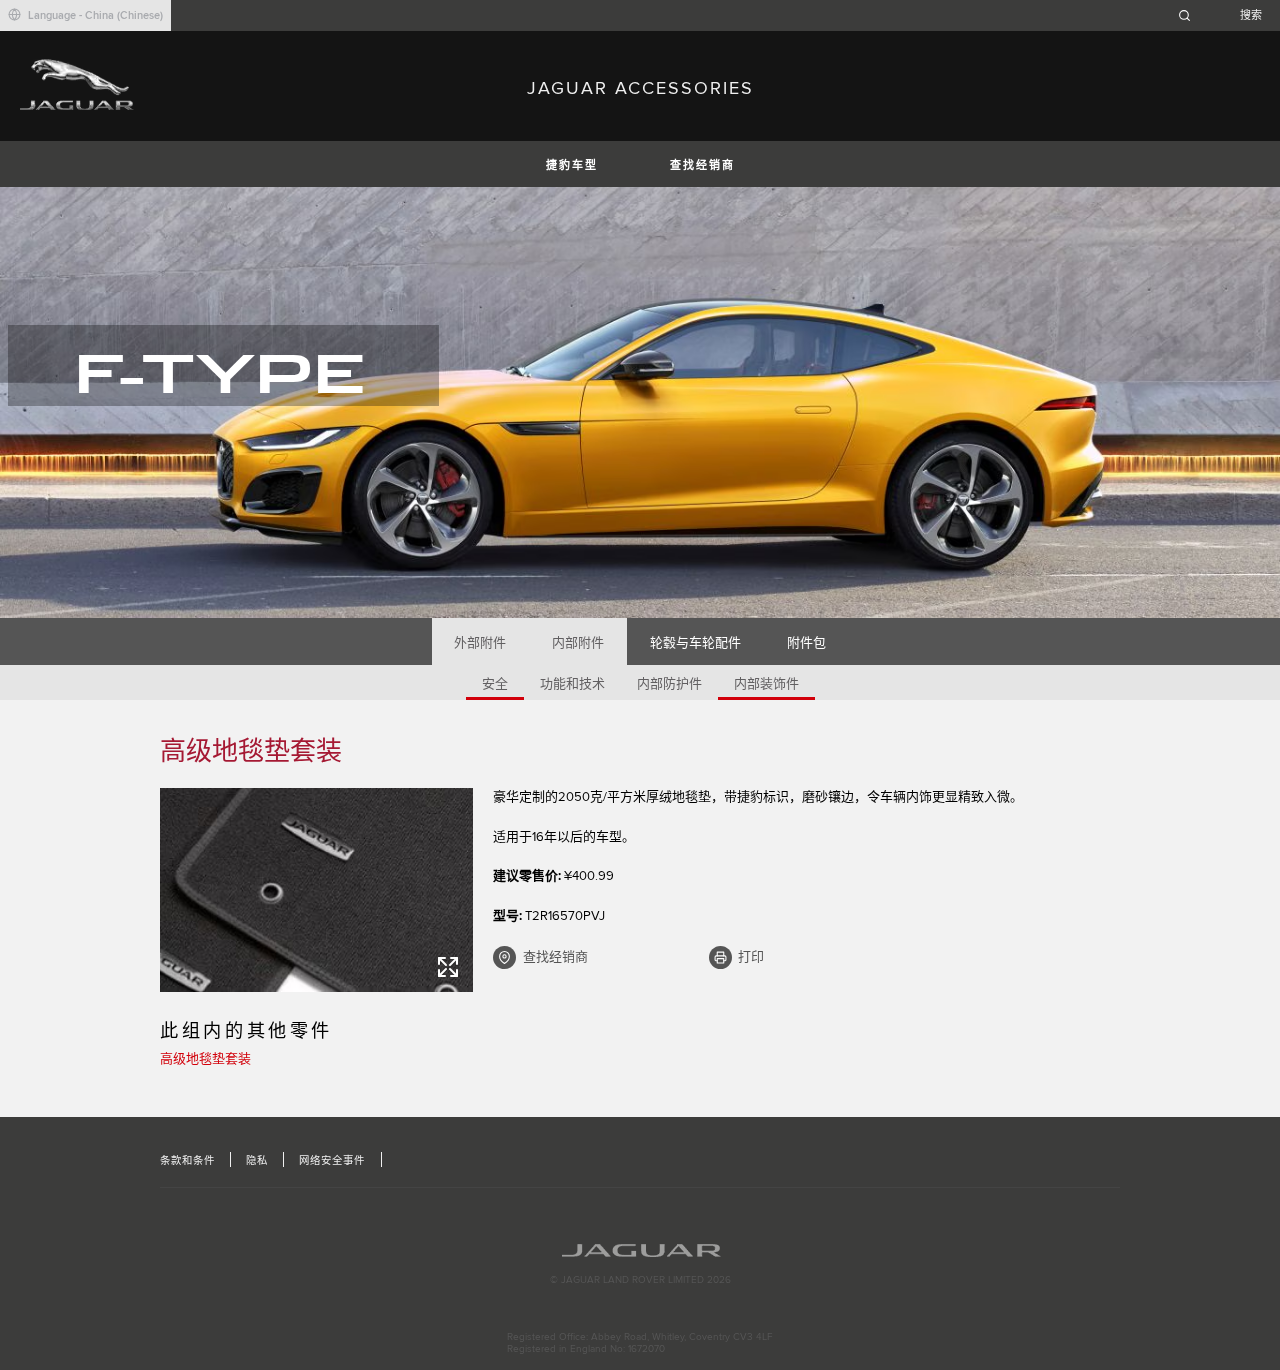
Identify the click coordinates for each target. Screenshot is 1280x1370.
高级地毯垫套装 (205, 1059)
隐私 (257, 1161)
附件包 (806, 643)
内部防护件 (669, 684)
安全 (495, 684)
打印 (751, 957)
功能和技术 (572, 684)
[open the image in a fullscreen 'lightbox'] (316, 890)
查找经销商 (702, 165)
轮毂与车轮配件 (695, 643)
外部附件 (480, 643)
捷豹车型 (572, 165)
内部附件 (578, 643)
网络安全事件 (332, 1161)
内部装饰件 (766, 684)
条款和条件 (187, 1161)
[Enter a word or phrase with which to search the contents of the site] (1226, 15)
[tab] (480, 641)
